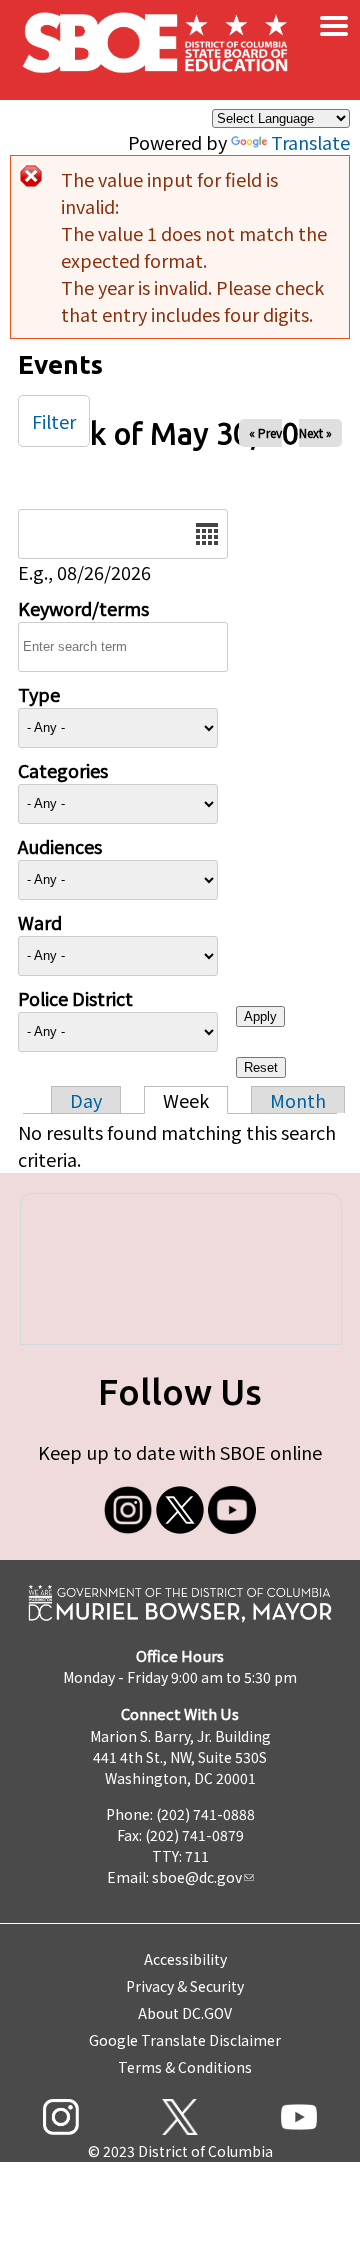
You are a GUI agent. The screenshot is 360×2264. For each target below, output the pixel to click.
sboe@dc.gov (197, 1877)
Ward (40, 922)
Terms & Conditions (185, 2067)
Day (86, 1100)
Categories (63, 770)
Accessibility (185, 1959)
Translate (310, 142)
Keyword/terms (83, 608)
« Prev (265, 432)
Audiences (60, 846)
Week (186, 1100)
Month (298, 1100)
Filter (54, 421)
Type (39, 694)
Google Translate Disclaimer (185, 2040)
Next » (315, 432)
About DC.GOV (185, 2013)
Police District (75, 998)
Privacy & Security (185, 1986)
